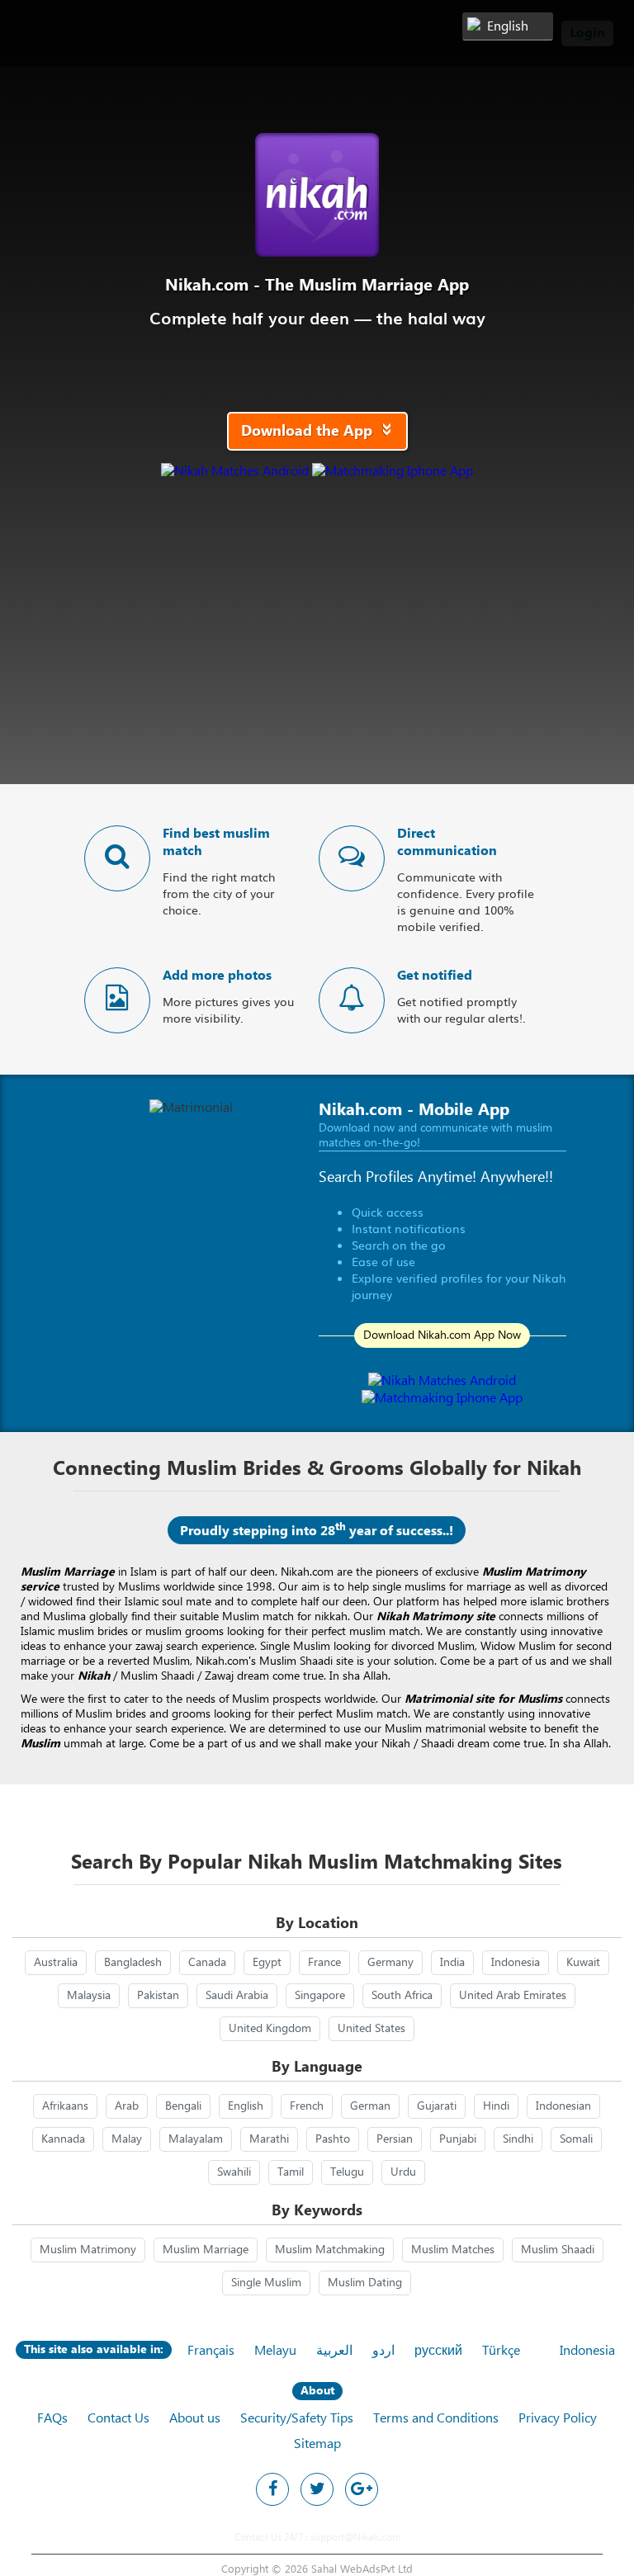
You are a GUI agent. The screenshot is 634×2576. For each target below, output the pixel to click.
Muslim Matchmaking (330, 2250)
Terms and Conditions (436, 2419)
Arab (127, 2106)
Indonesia (516, 1963)
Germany (390, 1963)
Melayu (275, 2351)
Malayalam (196, 2139)
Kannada (63, 2139)
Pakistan (158, 1996)
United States (371, 2029)
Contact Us (118, 2419)
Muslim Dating (365, 2283)
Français (211, 2351)
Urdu (403, 2172)
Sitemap (317, 2444)
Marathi (269, 2139)
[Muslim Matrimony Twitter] (317, 2489)
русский (438, 2351)
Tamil (291, 2172)
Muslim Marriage (206, 2250)
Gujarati (437, 2106)
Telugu (347, 2172)
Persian (395, 2139)
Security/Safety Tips (297, 2419)
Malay (127, 2139)
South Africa (402, 1996)
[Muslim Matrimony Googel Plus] (362, 2489)
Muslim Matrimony (88, 2250)
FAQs (52, 2419)
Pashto (333, 2139)
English (246, 2106)
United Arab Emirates (513, 1996)
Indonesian (563, 2106)
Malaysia (89, 1996)
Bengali (183, 2106)
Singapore (320, 1996)
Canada (207, 1963)
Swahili (234, 2172)
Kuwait (583, 1963)
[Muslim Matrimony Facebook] (272, 2489)
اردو (383, 2351)
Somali (576, 2139)
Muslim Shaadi (558, 2250)
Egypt (267, 1963)
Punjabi (458, 2139)
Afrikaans (65, 2106)
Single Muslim (266, 2283)
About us (195, 2419)
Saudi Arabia (237, 1996)
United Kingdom (270, 2029)
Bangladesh (133, 1963)
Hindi (496, 2106)
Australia (56, 1963)
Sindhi (518, 2139)
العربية (334, 2351)
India (452, 1963)
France (324, 1963)
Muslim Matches (453, 2250)
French (307, 2106)
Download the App (322, 431)
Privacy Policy (558, 2419)
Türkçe (501, 2351)
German (370, 2106)
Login (587, 33)
